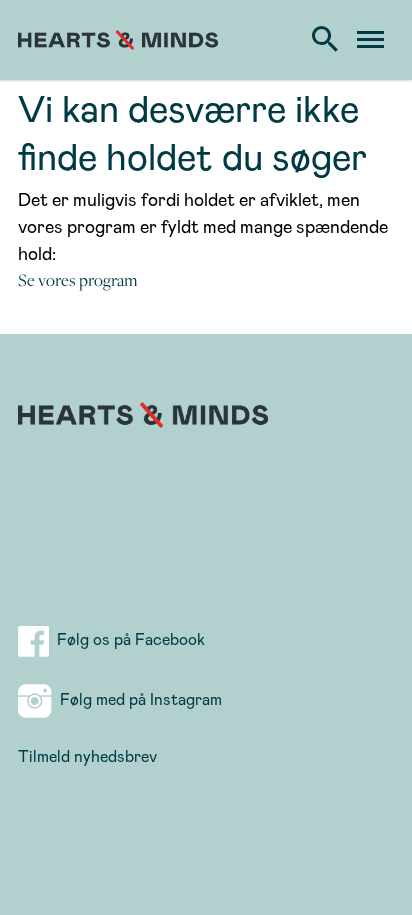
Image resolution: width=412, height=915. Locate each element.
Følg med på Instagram (137, 698)
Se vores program (78, 280)
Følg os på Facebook (139, 638)
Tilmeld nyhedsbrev (87, 755)
